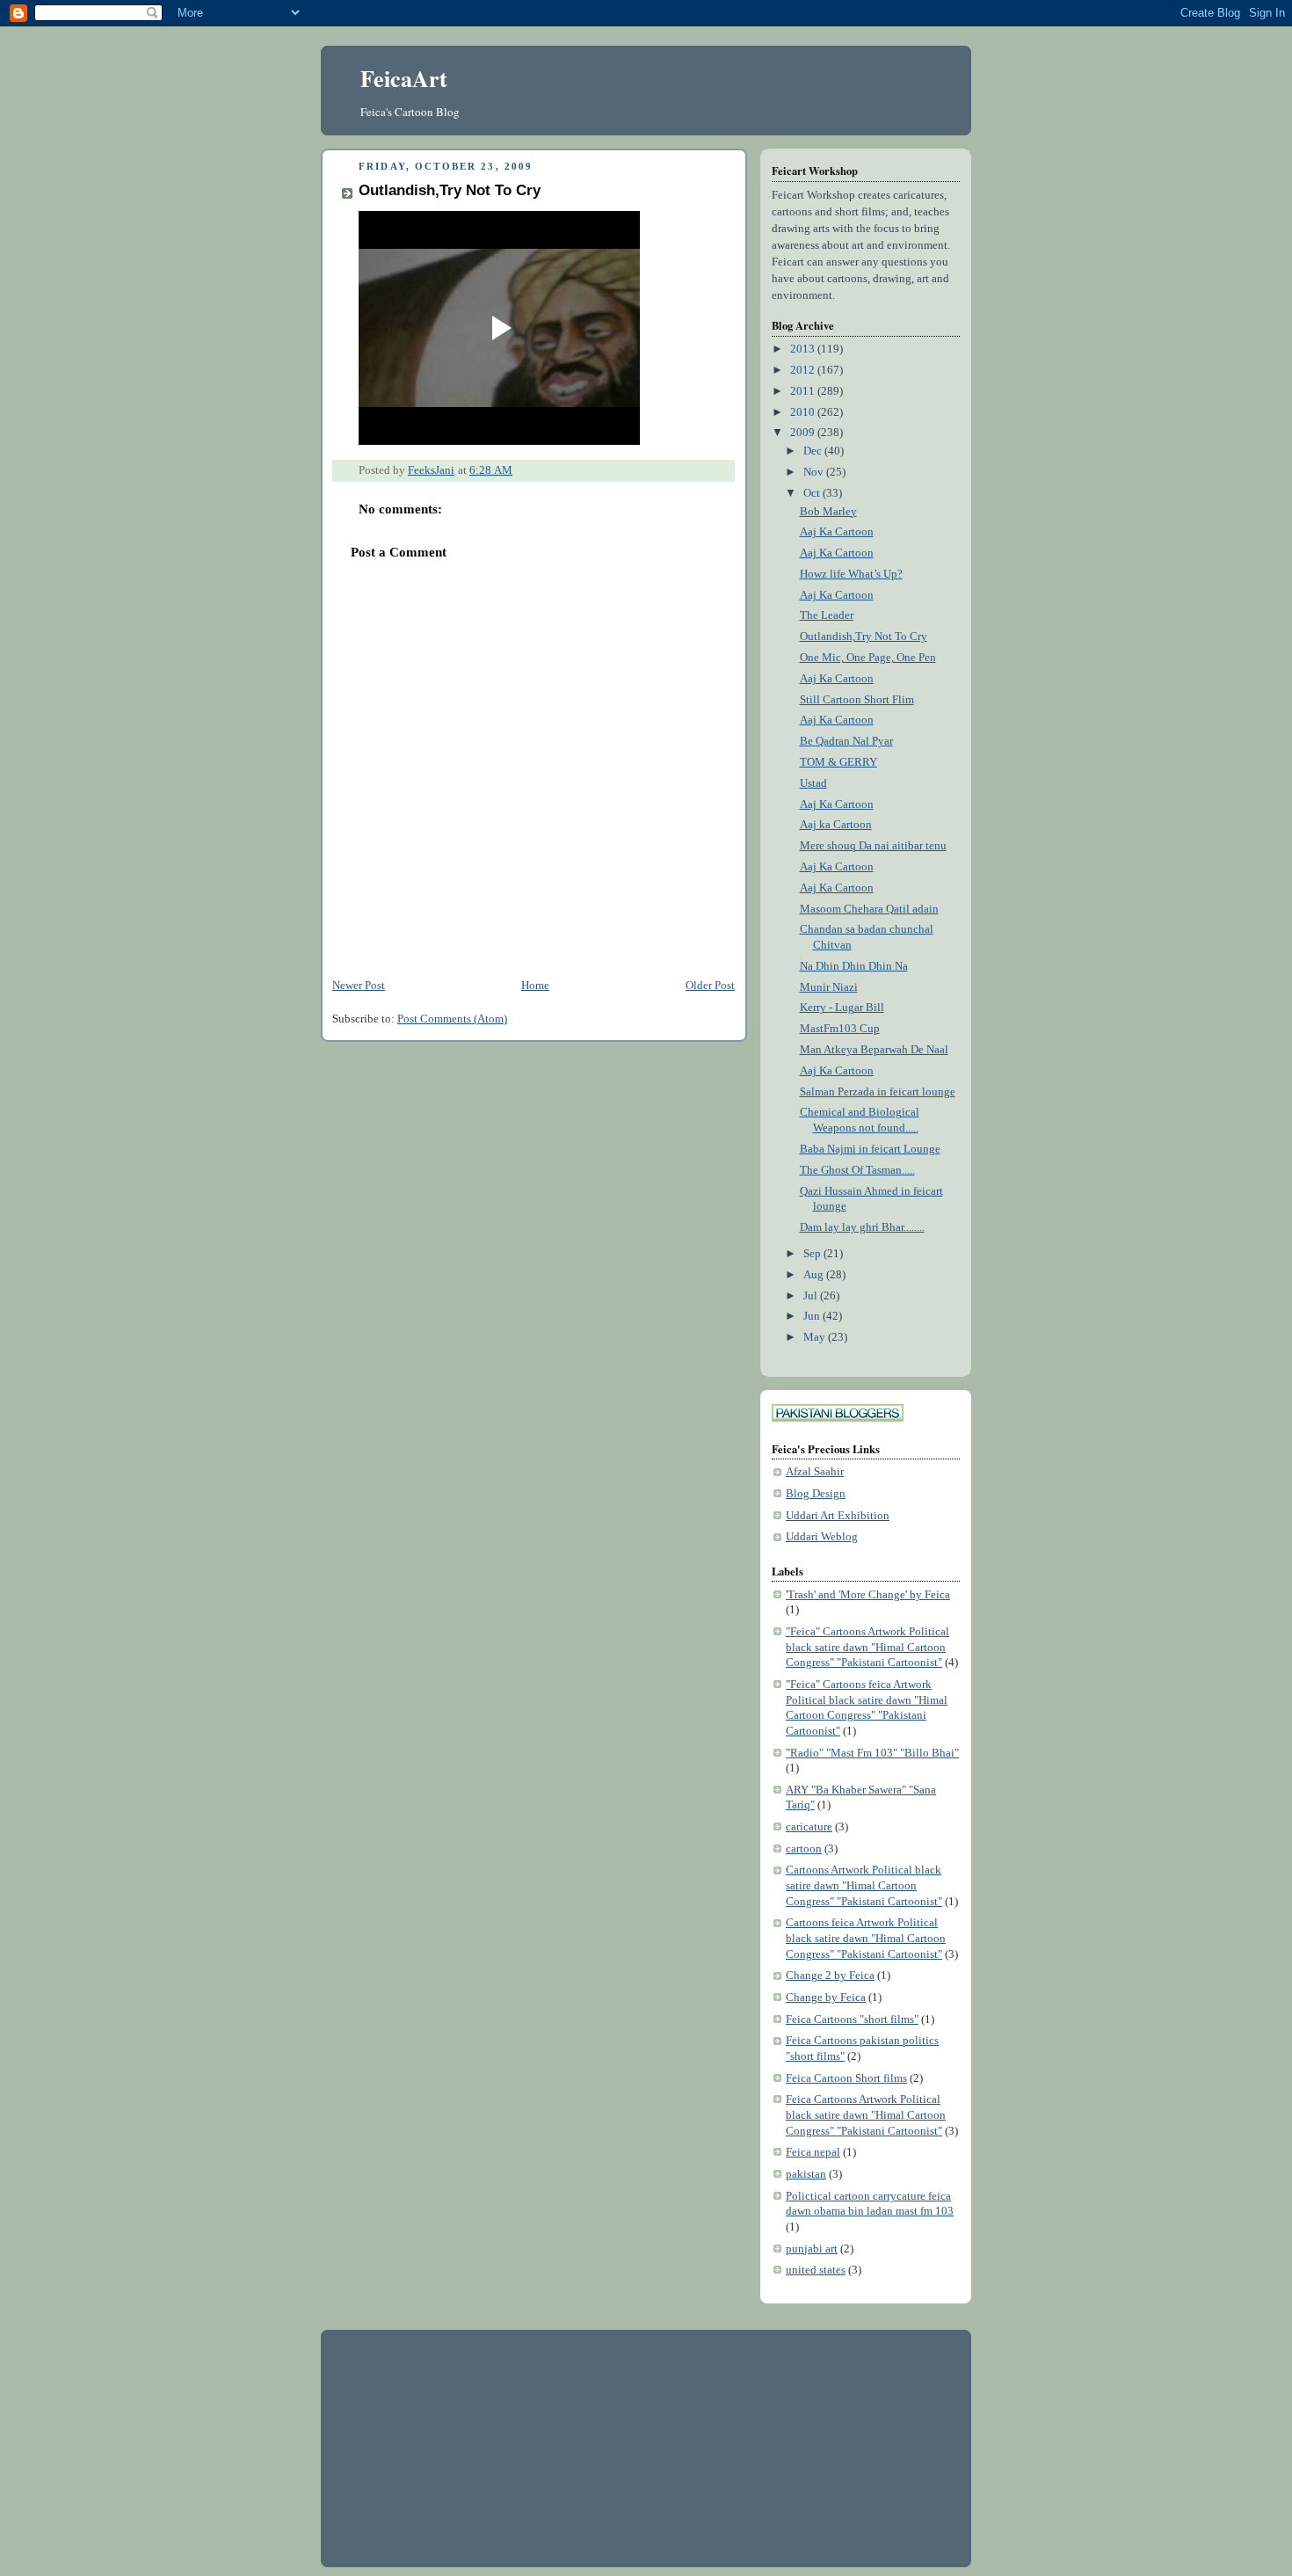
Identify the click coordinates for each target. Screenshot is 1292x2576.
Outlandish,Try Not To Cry (864, 637)
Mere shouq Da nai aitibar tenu (873, 846)
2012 (804, 370)
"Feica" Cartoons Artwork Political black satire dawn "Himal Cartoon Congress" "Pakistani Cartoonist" (867, 1647)
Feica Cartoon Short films (846, 2078)
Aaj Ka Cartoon (837, 532)
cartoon (804, 1849)
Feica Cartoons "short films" (852, 2019)
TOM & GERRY (838, 762)
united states (816, 2270)
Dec (814, 451)
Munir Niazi (829, 987)
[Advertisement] (466, 2447)
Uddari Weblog (822, 1537)
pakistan (806, 2174)
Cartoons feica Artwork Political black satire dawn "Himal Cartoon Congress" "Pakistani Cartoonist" (866, 1938)
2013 (804, 349)
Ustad (813, 783)
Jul (812, 1296)
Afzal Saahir (815, 1472)
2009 (804, 433)
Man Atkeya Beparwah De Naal (874, 1050)
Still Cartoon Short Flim (857, 700)
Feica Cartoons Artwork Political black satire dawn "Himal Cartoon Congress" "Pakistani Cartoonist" (866, 2115)
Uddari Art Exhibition (838, 1516)
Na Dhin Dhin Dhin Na (854, 966)
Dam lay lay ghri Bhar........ (862, 1227)
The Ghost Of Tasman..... (857, 1170)
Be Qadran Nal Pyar (846, 741)
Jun (813, 1316)
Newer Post (359, 986)
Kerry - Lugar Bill (842, 1008)
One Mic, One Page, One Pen (868, 658)
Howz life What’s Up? (851, 574)
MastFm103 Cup (840, 1029)
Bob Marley (828, 512)
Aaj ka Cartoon (836, 825)
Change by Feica (826, 1997)
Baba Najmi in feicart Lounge (870, 1149)
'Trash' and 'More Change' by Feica (868, 1595)
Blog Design (816, 1494)
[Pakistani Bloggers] (838, 1418)
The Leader (827, 615)
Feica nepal (813, 2152)
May (816, 1337)
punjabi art (812, 2249)
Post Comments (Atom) (452, 1019)
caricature (809, 1827)
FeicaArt (404, 78)
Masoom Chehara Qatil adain (869, 909)
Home (535, 986)
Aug (815, 1275)
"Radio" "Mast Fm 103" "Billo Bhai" (872, 1753)
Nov (815, 472)
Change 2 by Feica (830, 1976)
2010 (804, 412)
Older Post (710, 986)
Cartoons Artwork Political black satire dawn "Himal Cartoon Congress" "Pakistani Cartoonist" (864, 1885)
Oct (813, 493)
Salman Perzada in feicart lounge (878, 1092)
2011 (804, 391)
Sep (813, 1254)
